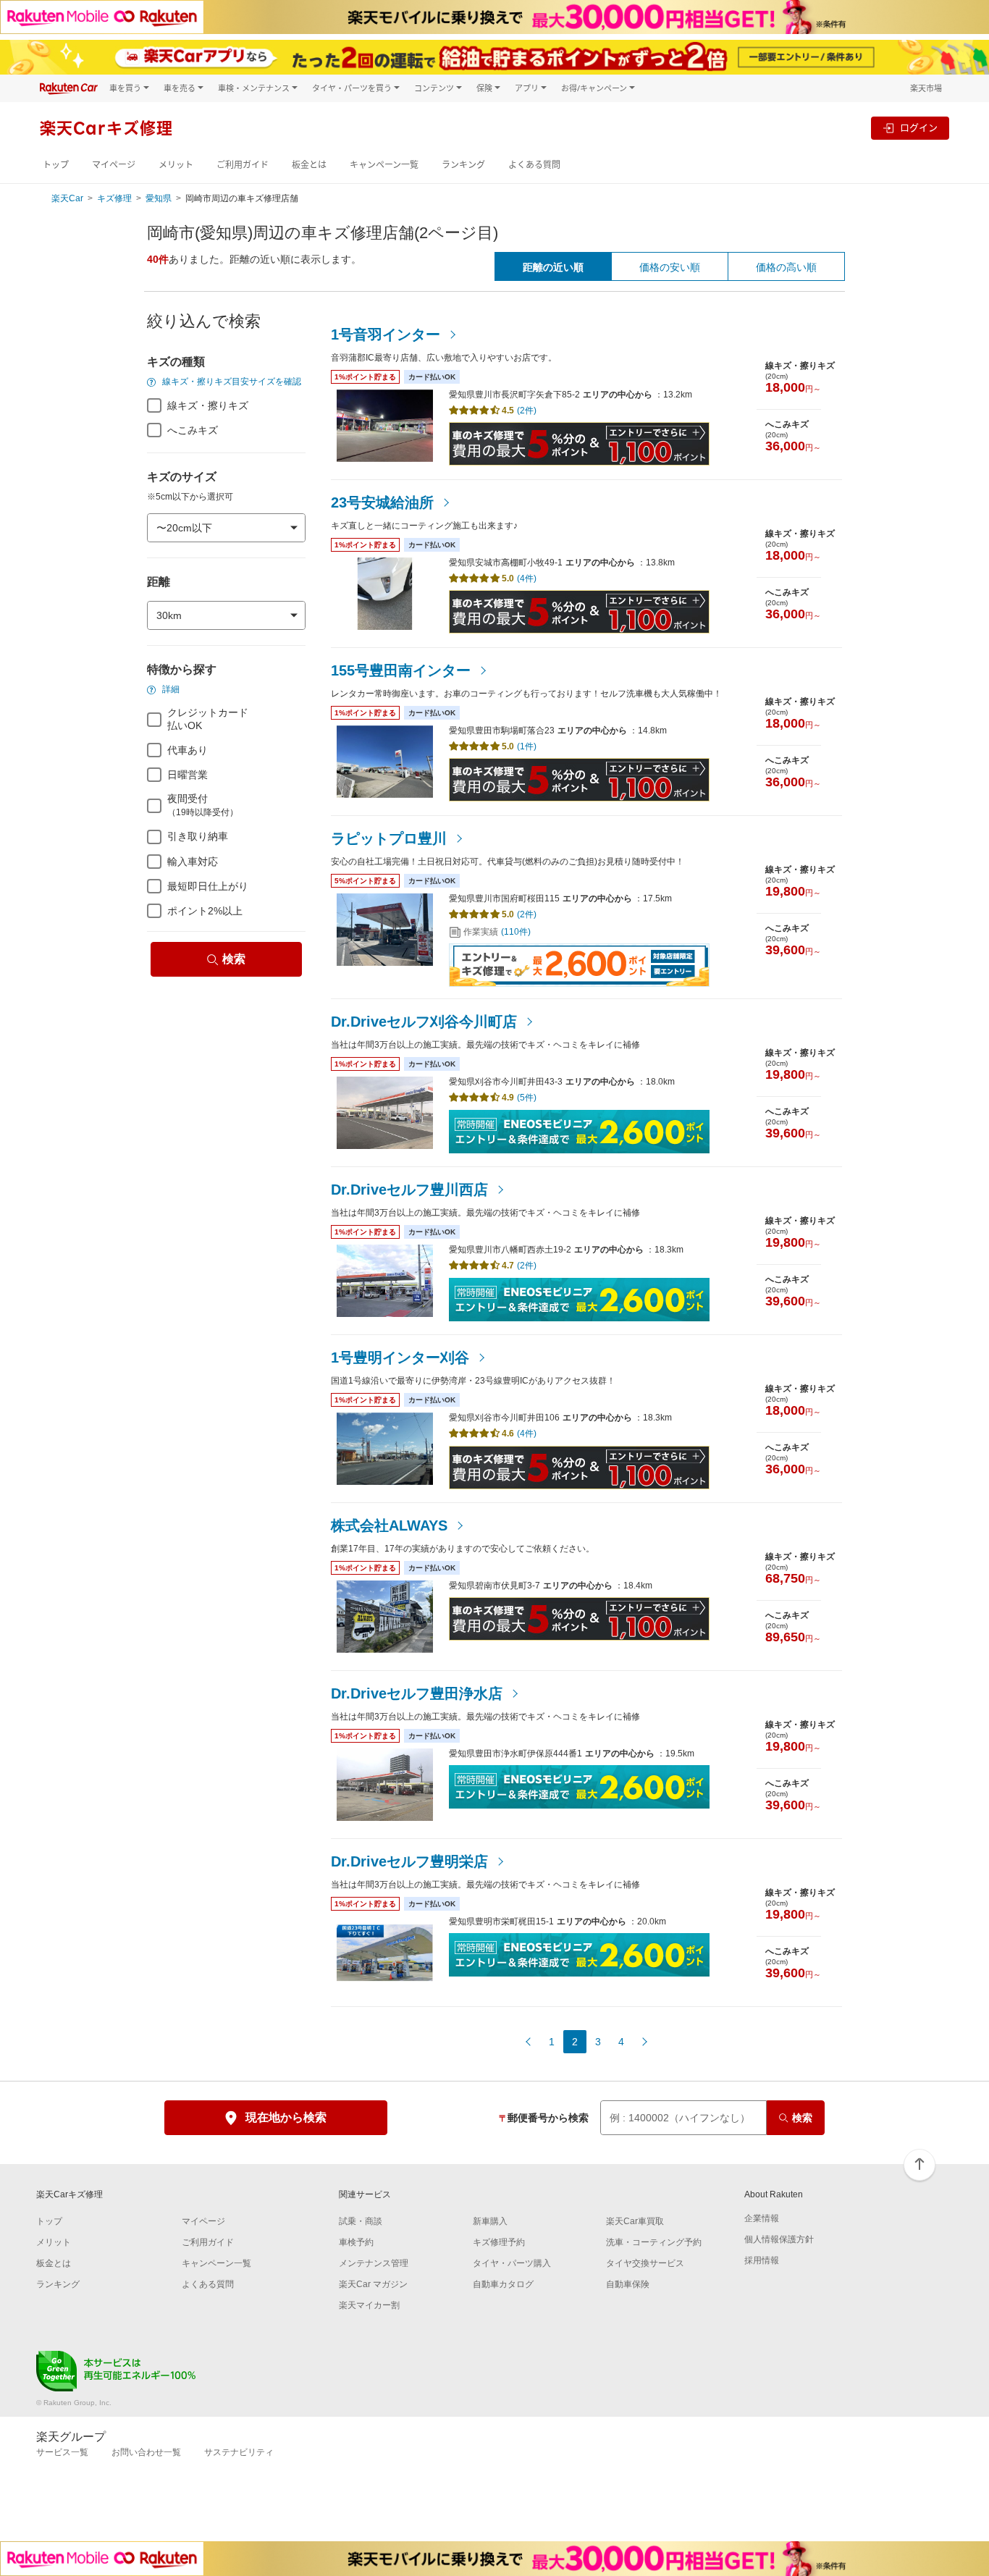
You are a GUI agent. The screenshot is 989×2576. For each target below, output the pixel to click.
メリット (176, 165)
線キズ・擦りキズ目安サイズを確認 (231, 382)
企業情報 (762, 2218)
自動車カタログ (503, 2284)
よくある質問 (534, 165)
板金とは (309, 165)
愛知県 (159, 198)
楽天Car (67, 198)
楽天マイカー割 (369, 2305)
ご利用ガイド (243, 165)
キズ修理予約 (499, 2242)
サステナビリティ (239, 2452)
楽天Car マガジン (373, 2284)
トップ (56, 165)
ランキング (463, 165)
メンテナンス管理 (374, 2263)
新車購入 (490, 2221)
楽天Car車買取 (635, 2221)
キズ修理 (114, 198)
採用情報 (762, 2260)
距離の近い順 (553, 267)
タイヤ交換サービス (645, 2263)
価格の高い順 (786, 267)
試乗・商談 (361, 2221)
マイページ (114, 165)
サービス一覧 (62, 2452)
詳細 (170, 689)
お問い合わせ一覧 (146, 2452)
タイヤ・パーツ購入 (512, 2263)
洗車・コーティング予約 (654, 2242)
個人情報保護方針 (779, 2239)
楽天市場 (926, 88)
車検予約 (356, 2242)
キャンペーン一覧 (384, 165)
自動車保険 (628, 2284)
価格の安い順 (670, 267)
